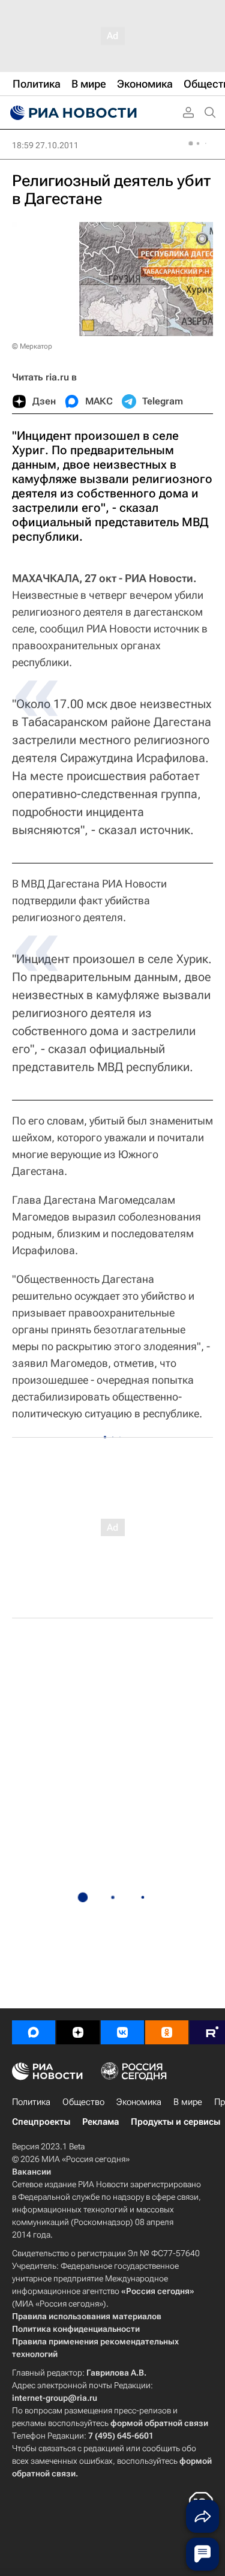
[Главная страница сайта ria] (72, 113)
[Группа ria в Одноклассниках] (167, 2032)
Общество (83, 2102)
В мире (188, 2102)
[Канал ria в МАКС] (34, 2032)
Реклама (100, 2122)
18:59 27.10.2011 (45, 145)
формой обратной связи (159, 2423)
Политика (31, 2102)
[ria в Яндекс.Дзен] (78, 2032)
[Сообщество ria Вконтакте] (122, 2032)
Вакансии (31, 2172)
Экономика (139, 2102)
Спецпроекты (41, 2122)
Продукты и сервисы (175, 2122)
